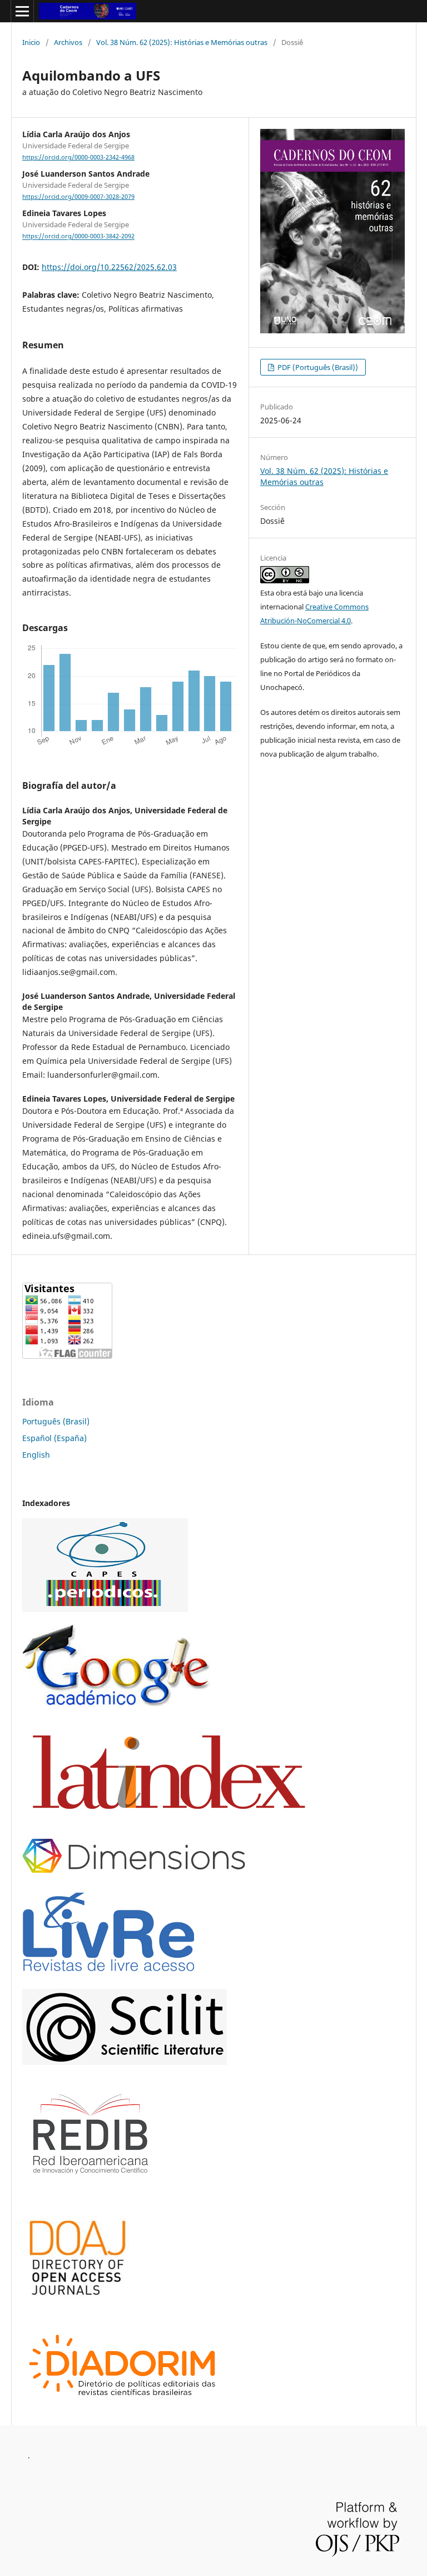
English (36, 1455)
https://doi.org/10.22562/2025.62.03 (109, 267)
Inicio (31, 42)
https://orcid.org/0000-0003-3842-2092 (78, 237)
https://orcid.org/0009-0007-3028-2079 (78, 197)
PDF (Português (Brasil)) (317, 367)
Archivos (68, 42)
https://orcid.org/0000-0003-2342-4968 (78, 157)
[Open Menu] (22, 11)
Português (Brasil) (56, 1421)
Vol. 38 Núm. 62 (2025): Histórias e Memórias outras (182, 42)
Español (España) (54, 1438)
